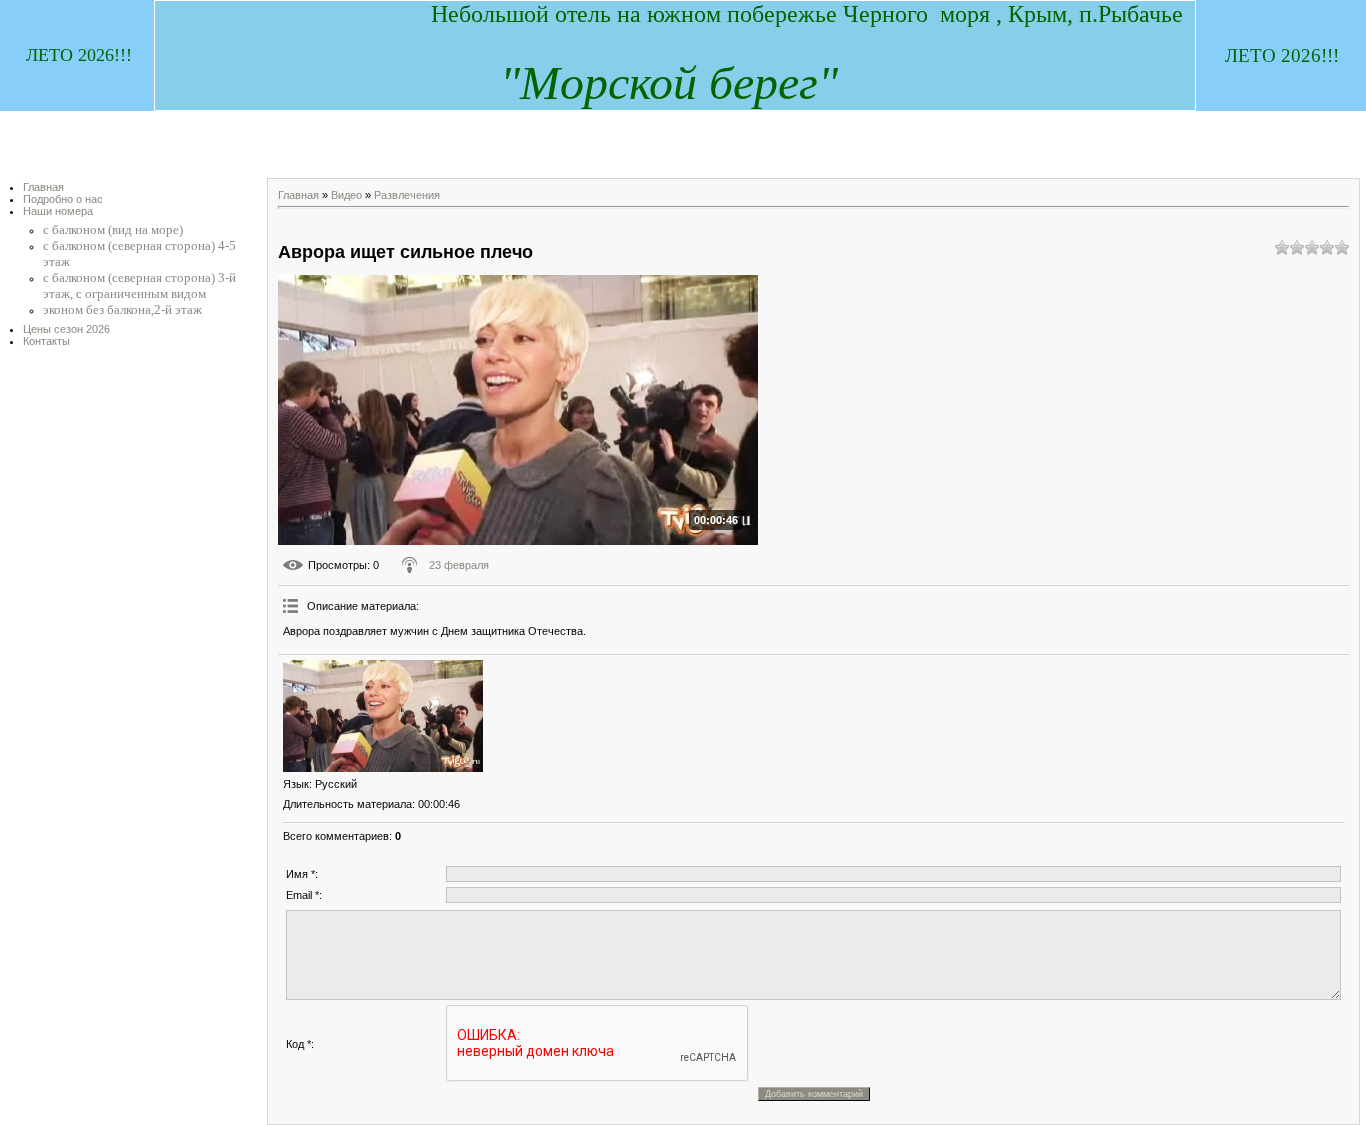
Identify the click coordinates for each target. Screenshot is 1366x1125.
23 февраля (459, 565)
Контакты (46, 341)
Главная (43, 187)
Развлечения (407, 195)
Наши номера (58, 211)
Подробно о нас (63, 199)
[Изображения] (383, 716)
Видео (346, 195)
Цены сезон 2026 (66, 329)
